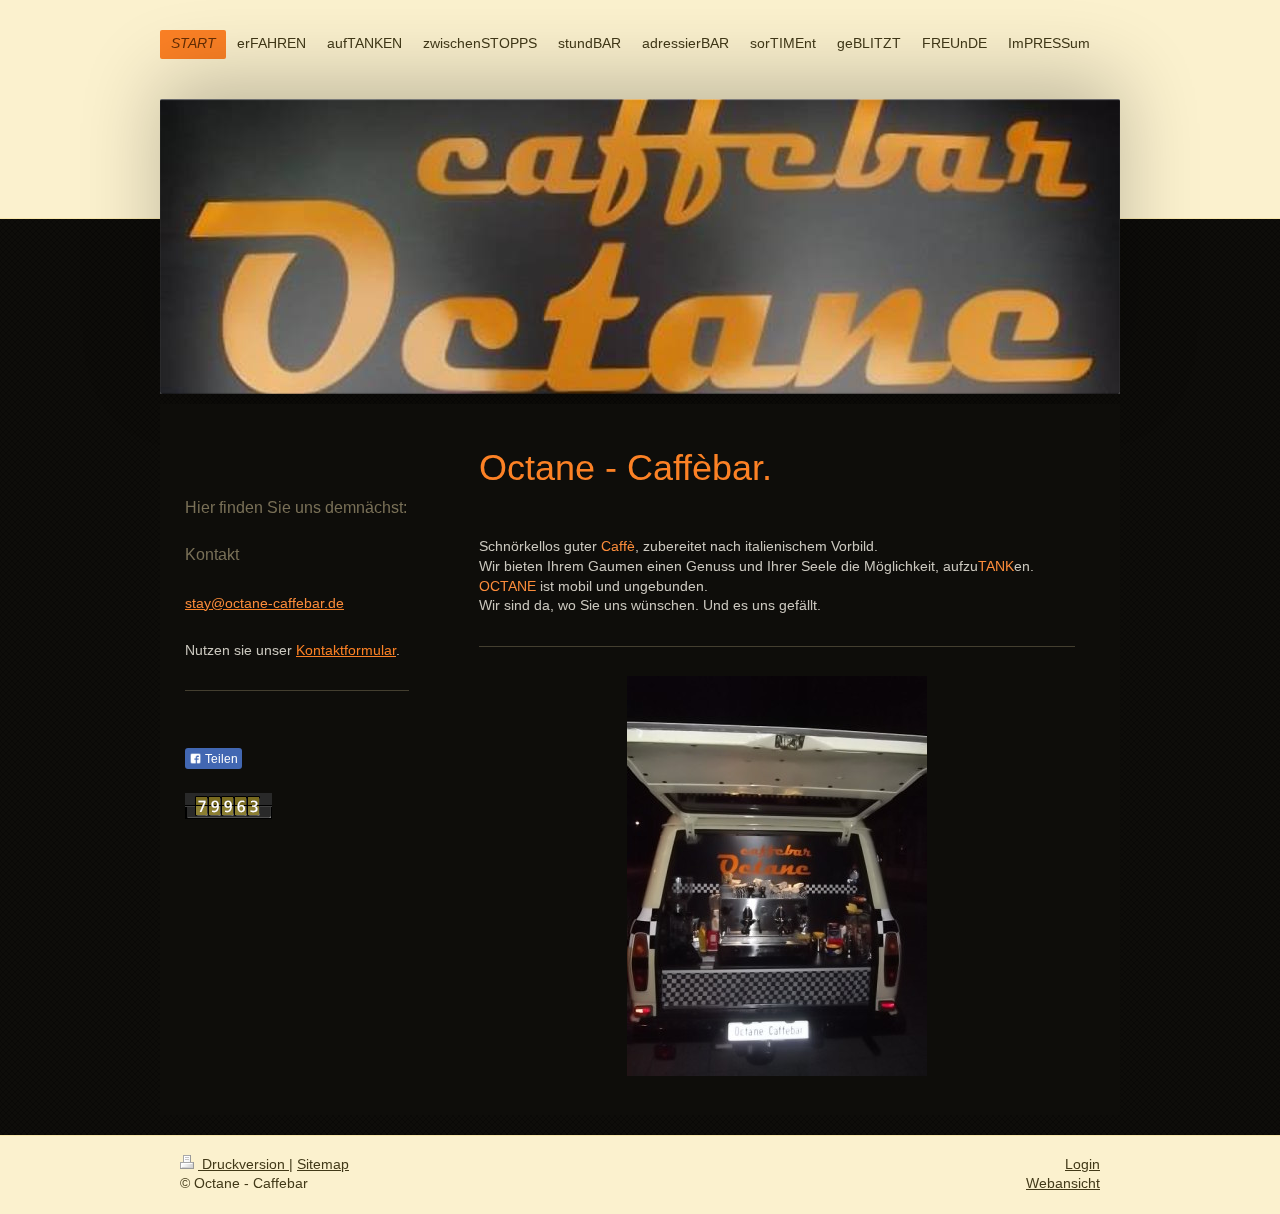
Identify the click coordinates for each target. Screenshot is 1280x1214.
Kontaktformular (346, 650)
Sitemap (323, 1164)
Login (1082, 1164)
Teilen (220, 759)
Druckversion (243, 1164)
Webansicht (1063, 1183)
